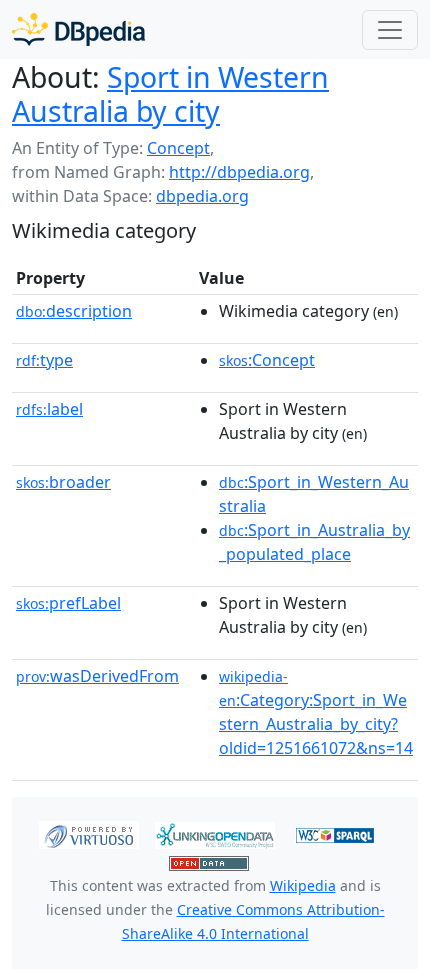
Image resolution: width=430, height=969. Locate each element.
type (44, 360)
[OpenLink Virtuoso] (89, 834)
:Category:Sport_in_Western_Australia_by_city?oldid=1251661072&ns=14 (316, 713)
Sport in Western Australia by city (170, 94)
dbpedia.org (202, 196)
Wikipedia (303, 885)
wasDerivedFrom (97, 676)
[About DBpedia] (78, 29)
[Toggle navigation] (390, 30)
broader (63, 482)
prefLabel (68, 603)
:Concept (267, 360)
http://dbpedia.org (239, 172)
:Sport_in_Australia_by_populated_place (314, 542)
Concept (178, 148)
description (74, 311)
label (49, 409)
